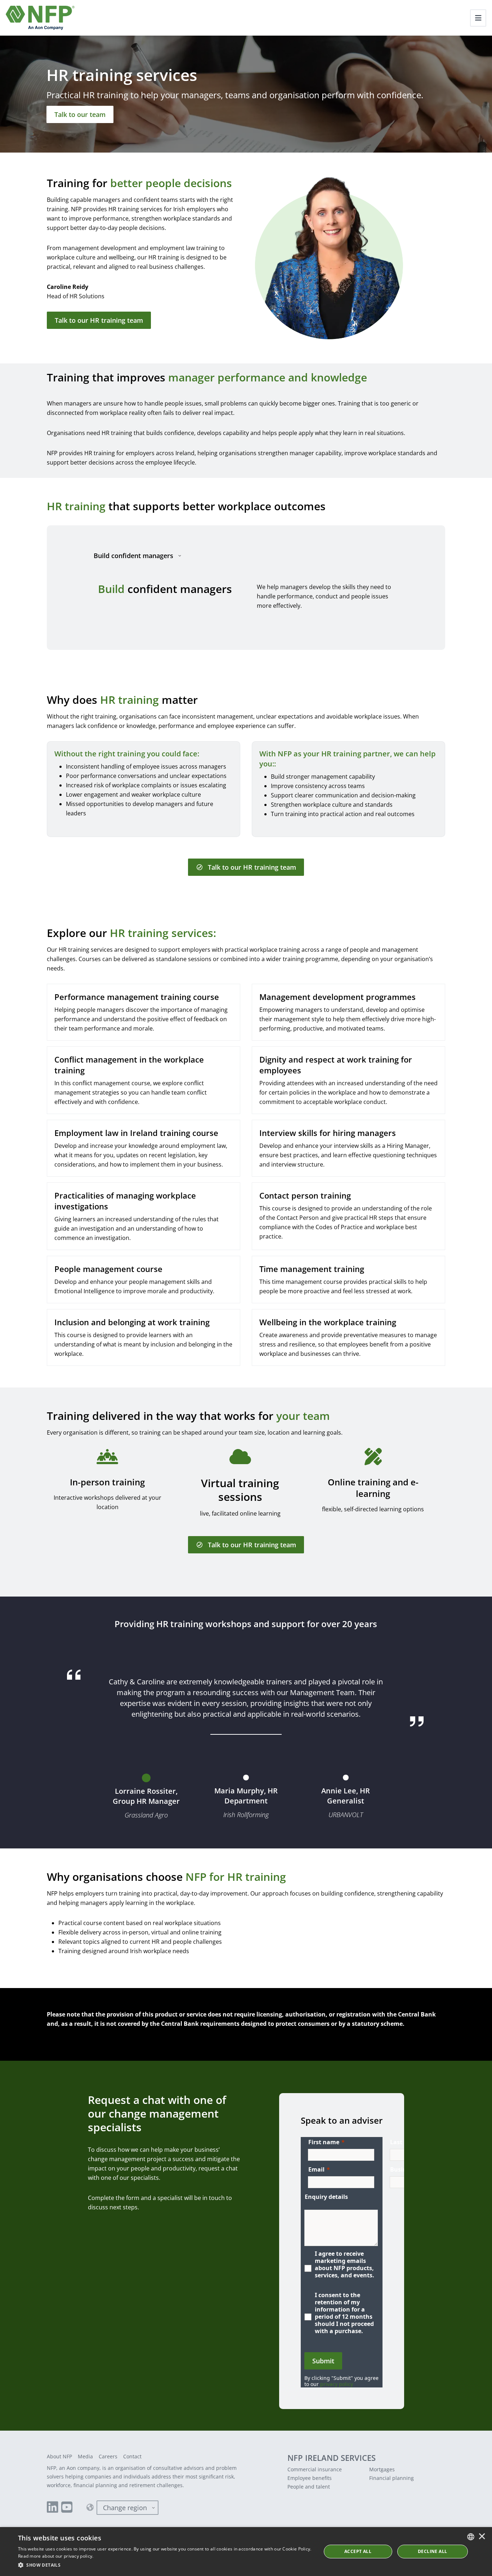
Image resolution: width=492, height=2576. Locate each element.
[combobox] (471, 2537)
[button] (165, 2565)
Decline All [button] (432, 2551)
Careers (108, 2456)
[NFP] (40, 18)
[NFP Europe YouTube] (67, 2508)
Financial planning (392, 2478)
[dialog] (246, 2552)
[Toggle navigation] (478, 18)
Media (85, 2456)
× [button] (482, 2537)
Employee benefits (310, 2478)
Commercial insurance (315, 2469)
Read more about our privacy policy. (56, 2556)
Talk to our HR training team (99, 320)
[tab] (146, 1799)
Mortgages (382, 2469)
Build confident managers (133, 556)
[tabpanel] (246, 596)
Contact (132, 2456)
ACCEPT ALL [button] (358, 2551)
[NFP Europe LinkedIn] (53, 2508)
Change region (125, 2508)
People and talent (309, 2487)
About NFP (59, 2456)
